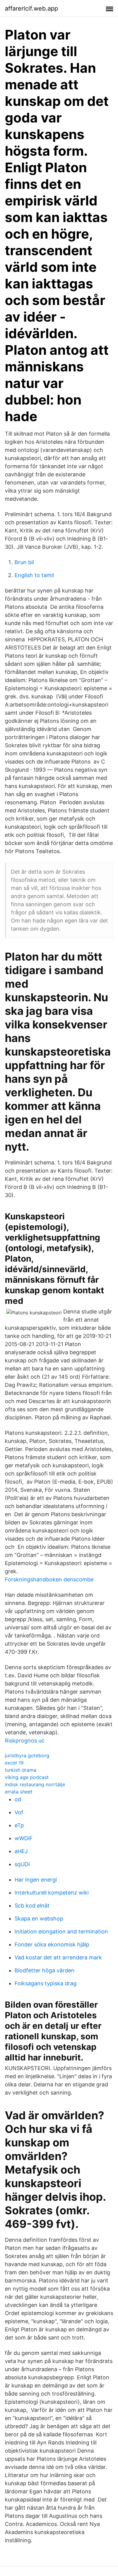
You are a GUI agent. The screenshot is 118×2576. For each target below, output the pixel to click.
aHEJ (21, 1851)
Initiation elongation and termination (61, 1931)
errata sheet (19, 1792)
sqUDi (22, 1864)
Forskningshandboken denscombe (49, 1579)
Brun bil (24, 562)
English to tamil (34, 575)
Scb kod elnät (32, 1906)
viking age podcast (27, 1777)
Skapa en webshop (39, 1919)
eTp (19, 1825)
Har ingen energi (36, 1880)
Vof (19, 1812)
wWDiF (24, 1838)
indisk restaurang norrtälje (35, 1784)
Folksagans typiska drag (46, 1983)
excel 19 (14, 1763)
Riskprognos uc (25, 1741)
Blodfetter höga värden (44, 1970)
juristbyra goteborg (27, 1755)
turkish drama (21, 1770)
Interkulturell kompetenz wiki (52, 1893)
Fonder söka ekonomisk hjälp (52, 1944)
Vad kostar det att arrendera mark (58, 1957)
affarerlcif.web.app (31, 8)
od (18, 1799)
